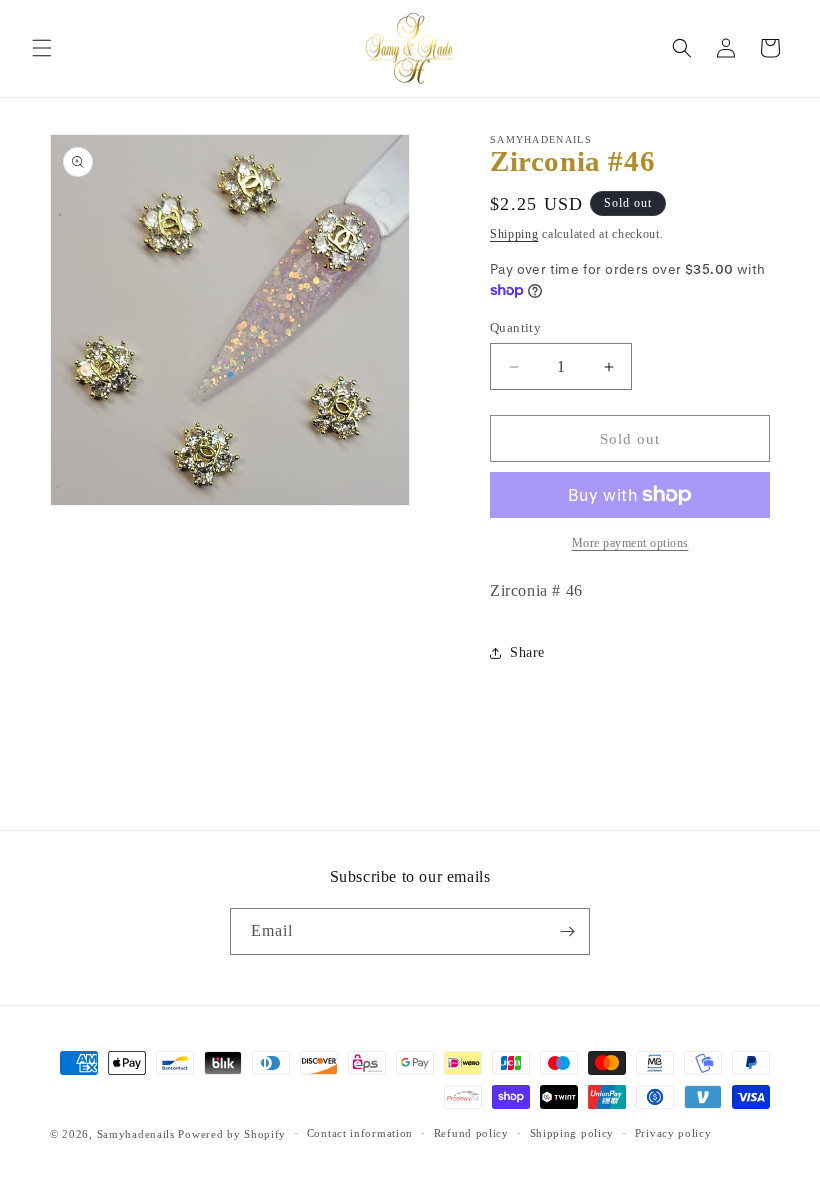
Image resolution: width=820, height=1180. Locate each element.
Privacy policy (673, 1133)
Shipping (514, 234)
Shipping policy (572, 1133)
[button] (42, 48)
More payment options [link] (630, 543)
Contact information (360, 1133)
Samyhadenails (136, 1134)
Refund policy (471, 1133)
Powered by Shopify (232, 1134)
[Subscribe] (567, 931)
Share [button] (527, 652)
